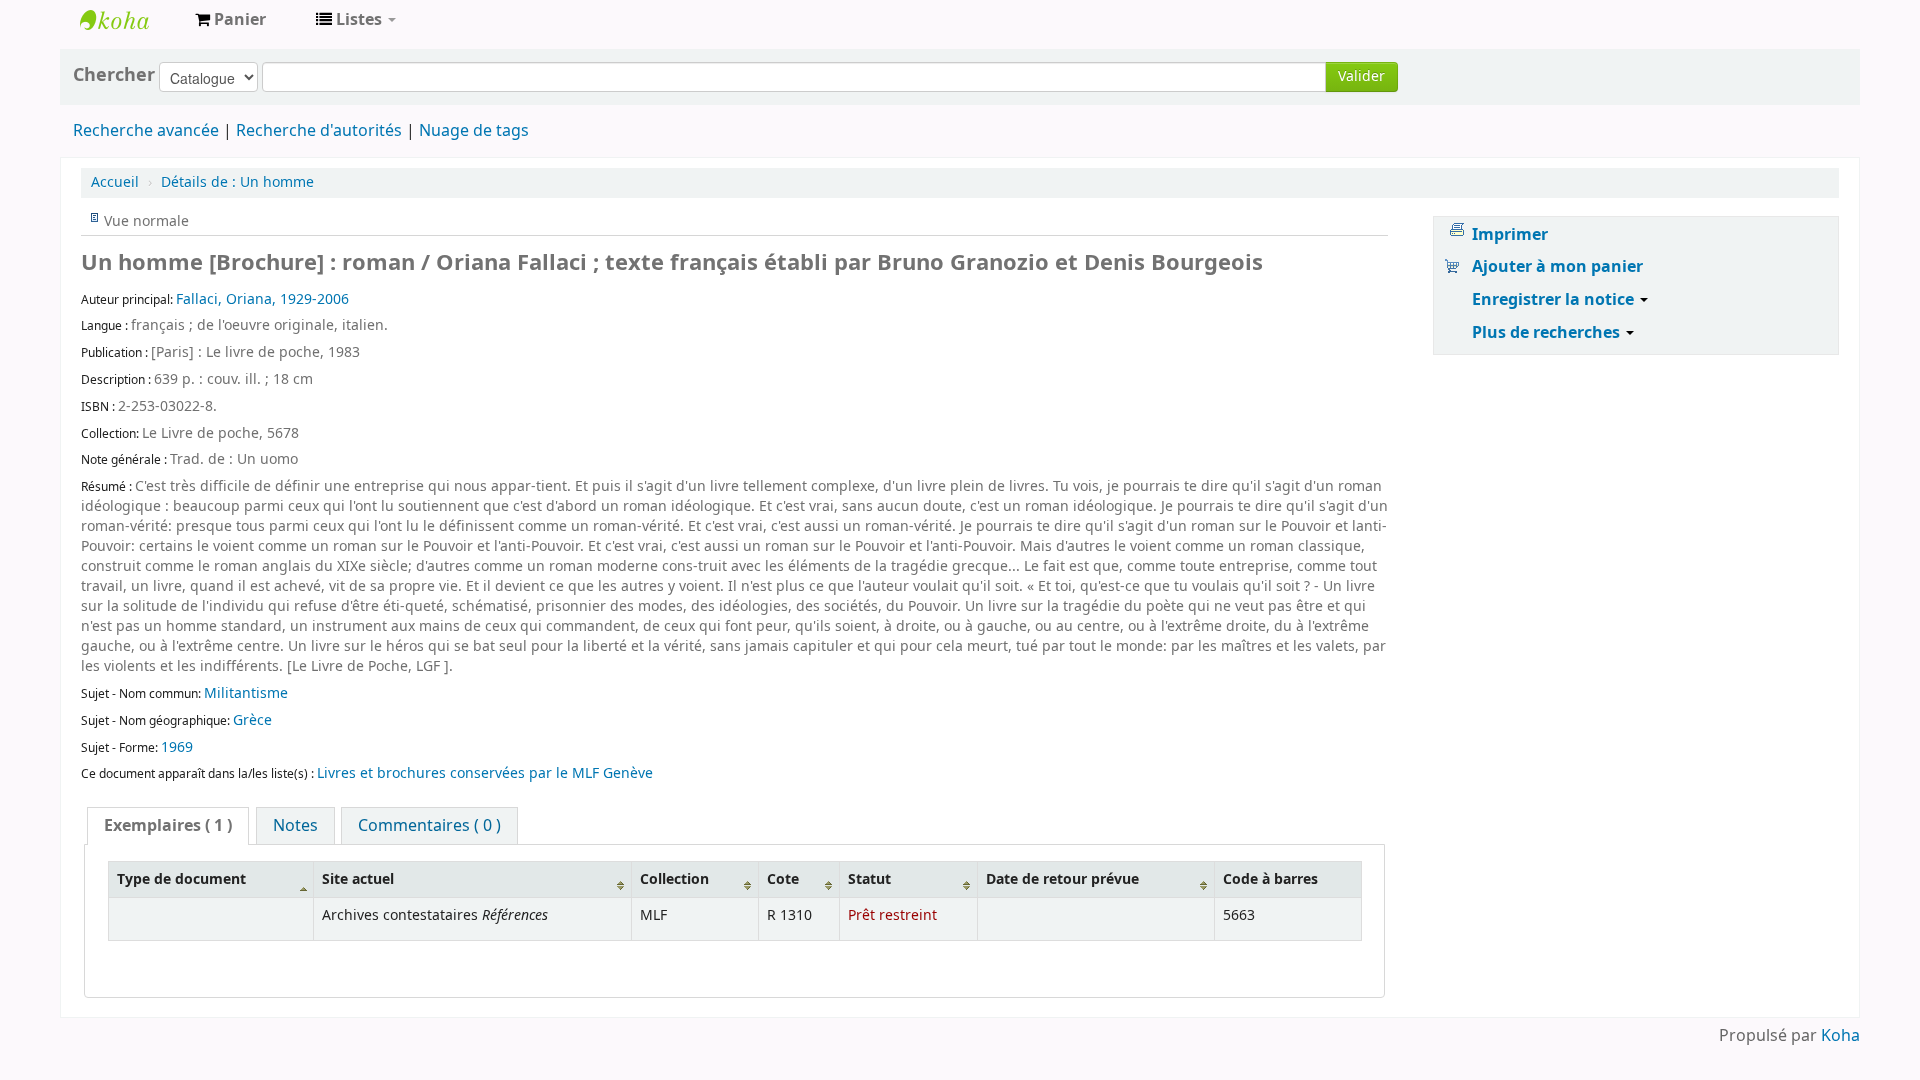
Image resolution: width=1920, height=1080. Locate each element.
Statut (869, 879)
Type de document (181, 879)
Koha (1840, 1036)
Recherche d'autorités (319, 131)
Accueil (115, 182)
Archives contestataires (130, 20)
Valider (1361, 76)
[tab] (168, 826)
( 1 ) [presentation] (168, 826)
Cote (783, 879)
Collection (674, 879)
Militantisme (246, 693)
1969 (177, 747)
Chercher (114, 75)
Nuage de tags (474, 131)
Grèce (252, 720)
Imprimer (1510, 235)
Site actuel (358, 879)
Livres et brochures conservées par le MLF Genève (485, 773)
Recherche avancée (146, 131)
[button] (230, 20)
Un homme (237, 182)
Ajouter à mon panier (1557, 267)
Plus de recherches (1548, 333)
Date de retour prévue (1062, 879)
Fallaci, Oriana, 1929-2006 (262, 299)
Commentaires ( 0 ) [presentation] (429, 826)
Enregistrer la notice (1555, 300)
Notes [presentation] (295, 826)
